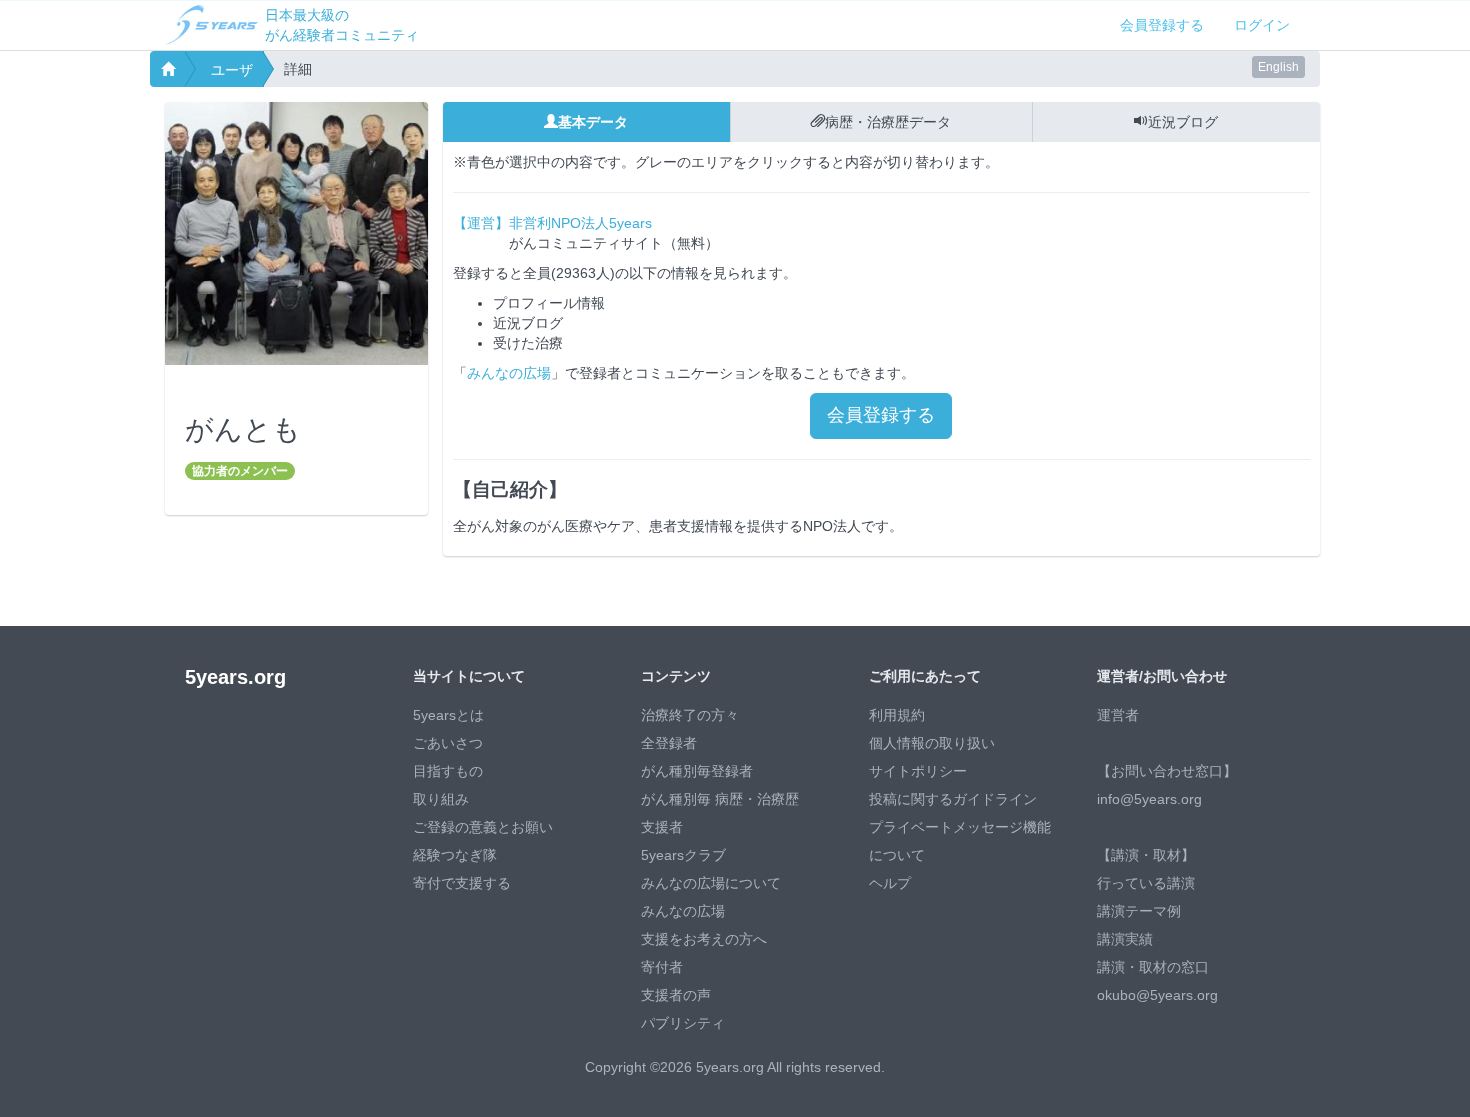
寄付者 (662, 967)
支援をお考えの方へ (704, 939)
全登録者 (669, 743)
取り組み (441, 799)
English (1278, 67)
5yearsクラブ (683, 855)
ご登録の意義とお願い (483, 827)
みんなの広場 (509, 373)
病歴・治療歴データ (888, 122)
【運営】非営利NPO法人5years (552, 223)
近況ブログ (1183, 122)
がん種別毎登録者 (697, 771)
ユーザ (232, 70)
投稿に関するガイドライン (953, 799)
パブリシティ (683, 1023)
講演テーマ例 (1139, 911)
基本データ (593, 122)
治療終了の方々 (690, 715)
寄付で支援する (462, 883)
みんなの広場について (711, 883)
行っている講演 (1146, 883)
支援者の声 (676, 995)
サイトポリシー (918, 771)
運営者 (1118, 715)
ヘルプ (890, 883)
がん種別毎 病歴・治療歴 (720, 799)
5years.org (235, 677)
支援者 (662, 827)
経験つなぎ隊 (455, 855)
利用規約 (897, 715)
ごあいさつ (448, 743)
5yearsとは (448, 715)
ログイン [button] (1262, 25)
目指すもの (448, 771)
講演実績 (1125, 939)
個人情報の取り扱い (932, 743)
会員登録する (1162, 25)
